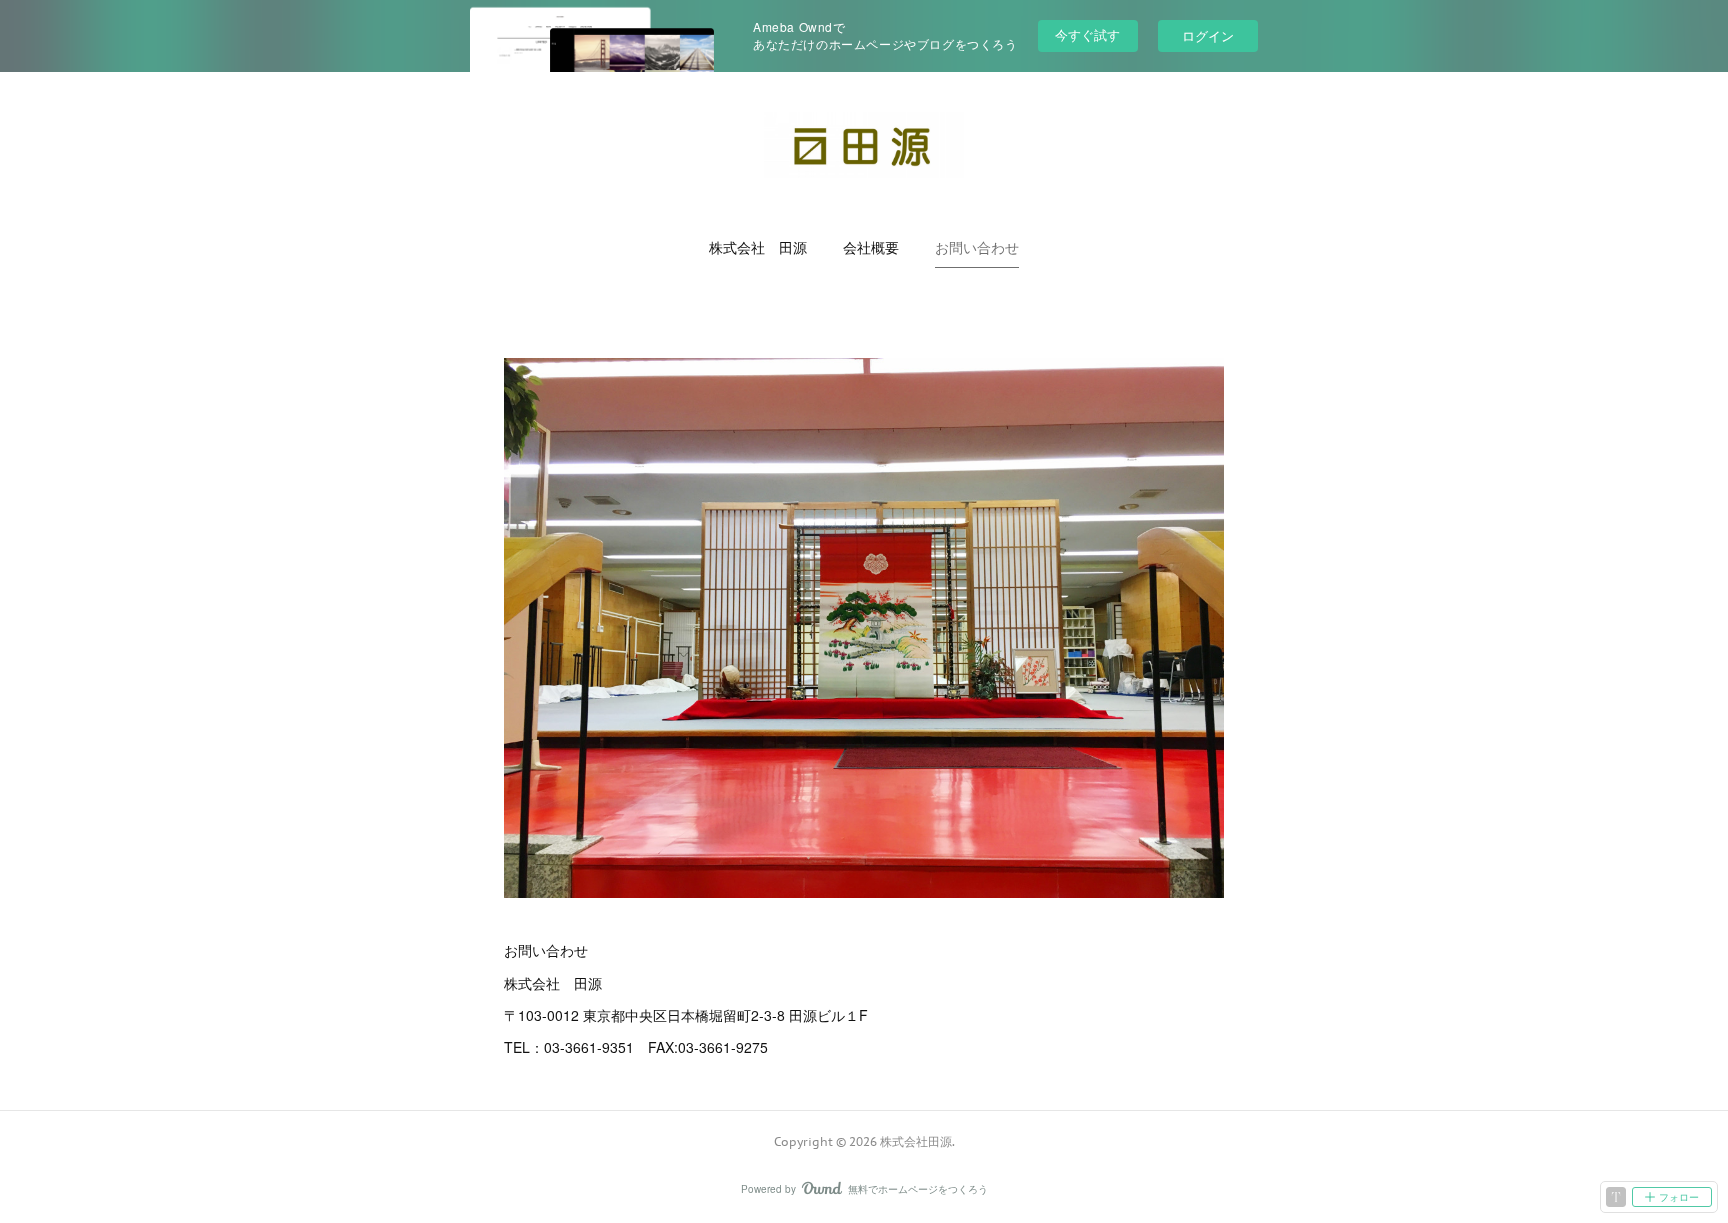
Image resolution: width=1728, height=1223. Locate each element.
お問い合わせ (977, 248)
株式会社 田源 (758, 248)
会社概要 (871, 248)
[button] (758, 248)
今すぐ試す (1087, 34)
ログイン (1208, 35)
